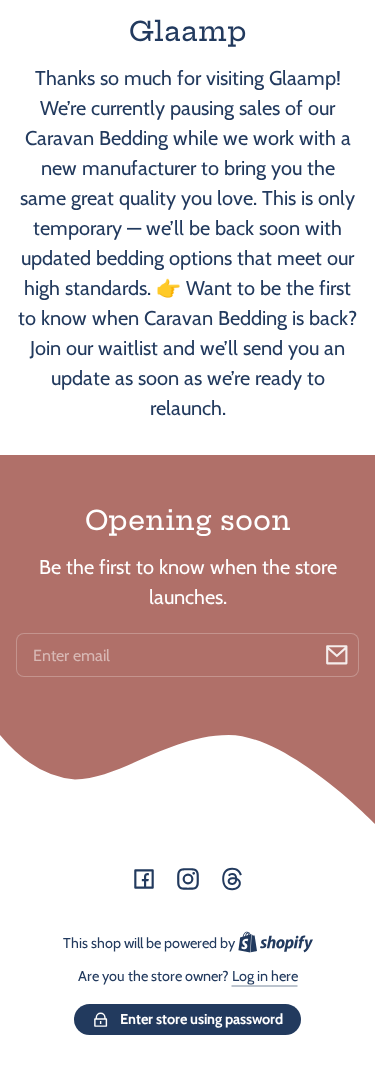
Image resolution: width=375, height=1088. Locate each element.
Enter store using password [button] (201, 1019)
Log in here (265, 976)
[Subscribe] (337, 655)
